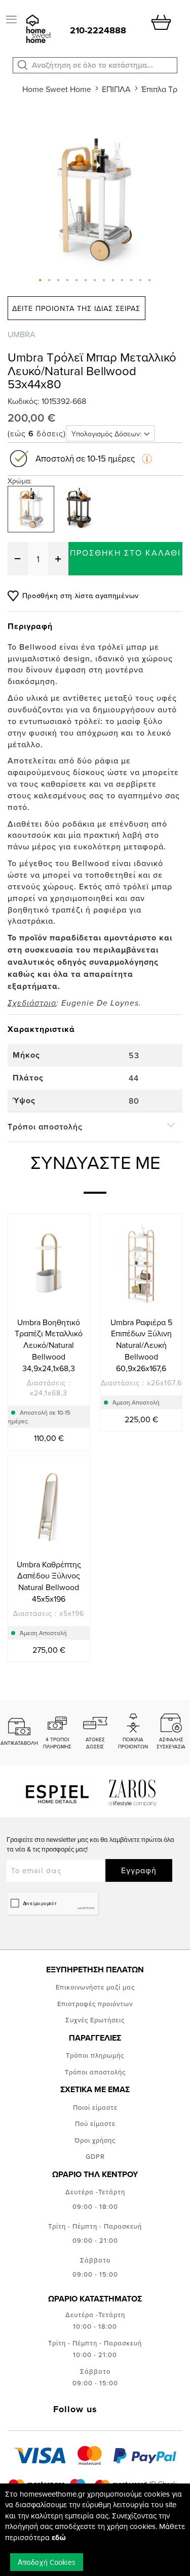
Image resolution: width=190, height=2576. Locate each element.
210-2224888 (98, 30)
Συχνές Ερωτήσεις (95, 2020)
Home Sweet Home (57, 89)
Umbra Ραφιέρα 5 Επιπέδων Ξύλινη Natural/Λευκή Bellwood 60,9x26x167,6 (141, 1345)
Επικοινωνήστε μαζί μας (95, 1987)
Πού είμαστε (95, 2123)
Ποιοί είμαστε (95, 2107)
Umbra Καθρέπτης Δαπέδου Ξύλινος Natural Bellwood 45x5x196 (49, 1582)
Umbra (22, 334)
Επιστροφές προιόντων (95, 2004)
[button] (23, 65)
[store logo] (37, 30)
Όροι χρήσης (95, 2140)
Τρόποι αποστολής (95, 2072)
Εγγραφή (139, 1870)
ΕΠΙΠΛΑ (116, 89)
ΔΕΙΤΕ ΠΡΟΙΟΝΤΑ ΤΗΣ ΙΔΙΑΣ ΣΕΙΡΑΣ (76, 308)
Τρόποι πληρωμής (95, 2055)
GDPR (95, 2156)
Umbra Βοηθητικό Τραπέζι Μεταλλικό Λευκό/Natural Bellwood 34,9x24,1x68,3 (49, 1345)
